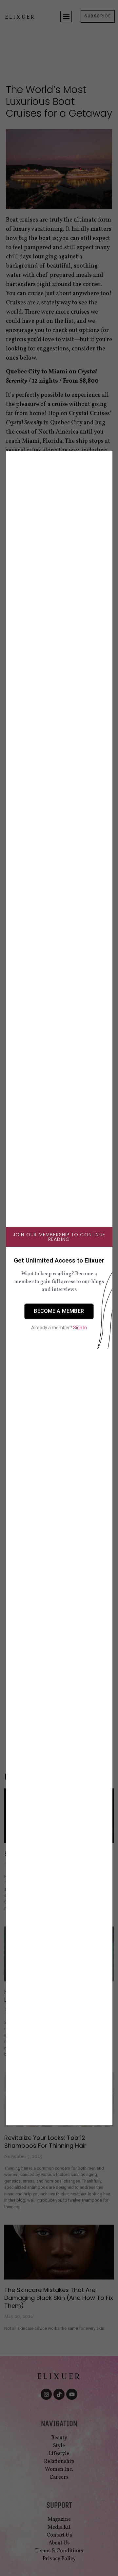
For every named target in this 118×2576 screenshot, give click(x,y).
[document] (59, 1288)
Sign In (80, 1328)
